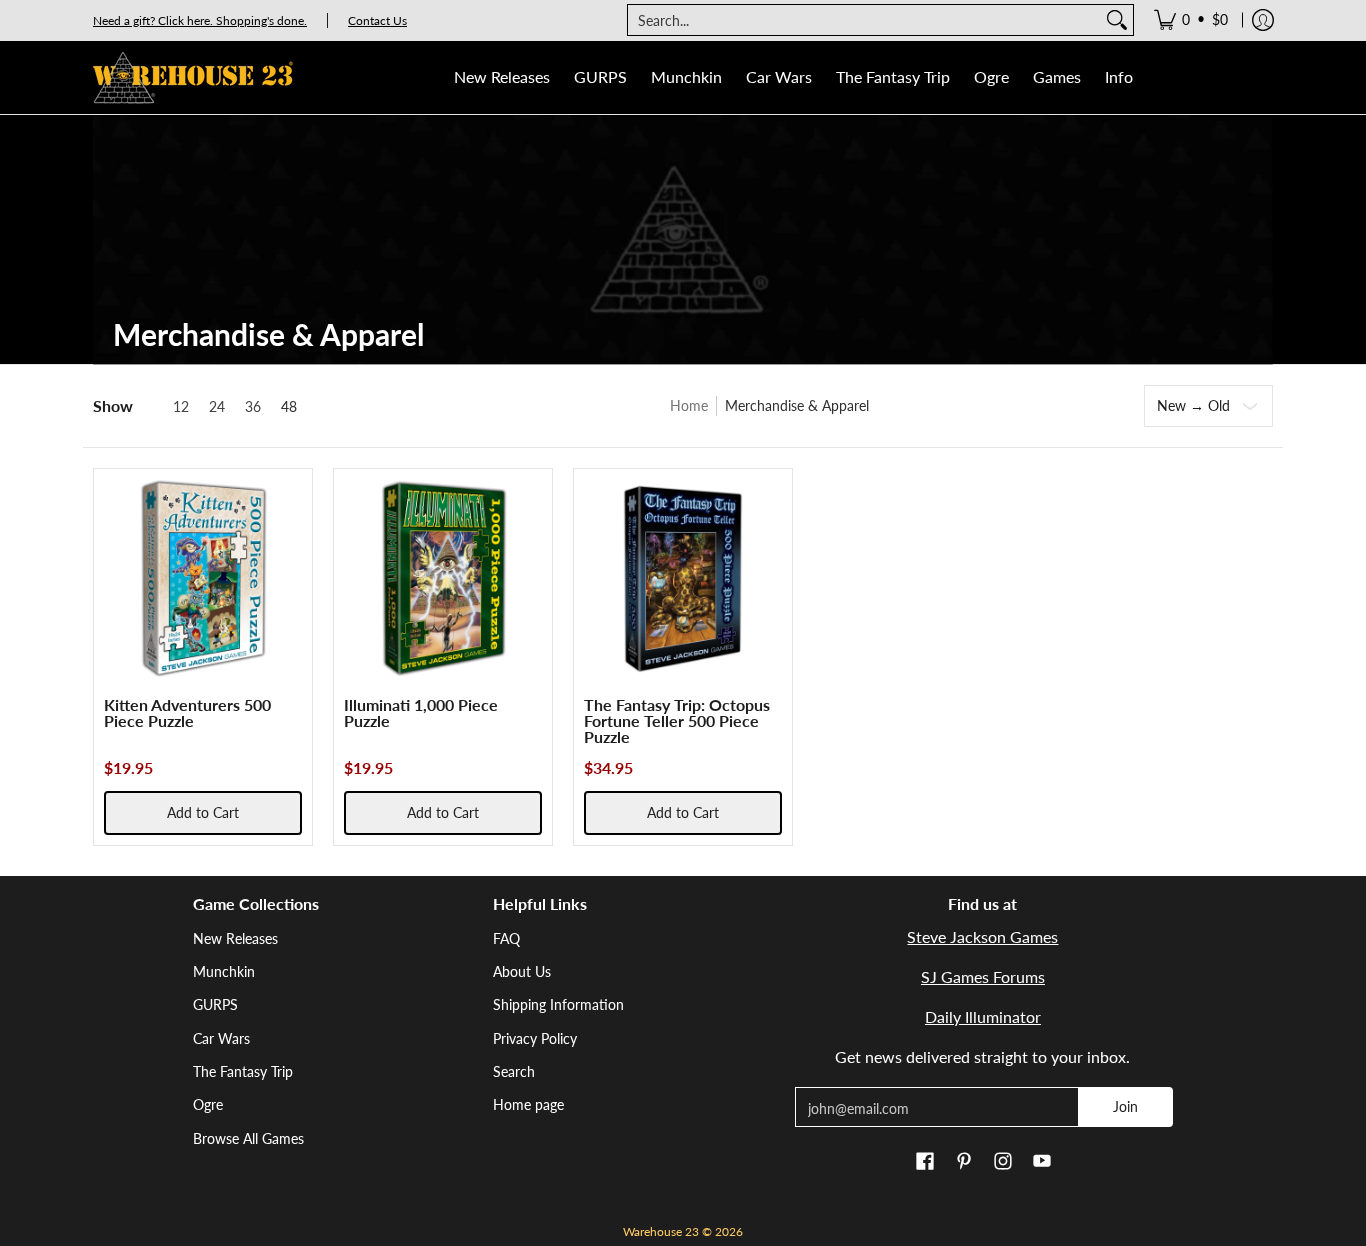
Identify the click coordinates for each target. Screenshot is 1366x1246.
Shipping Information (558, 1004)
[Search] (1117, 20)
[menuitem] (1191, 20)
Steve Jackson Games (982, 936)
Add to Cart (203, 812)
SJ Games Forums (983, 976)
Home (689, 405)
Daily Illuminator (983, 1016)
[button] (925, 1162)
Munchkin (224, 971)
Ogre (208, 1104)
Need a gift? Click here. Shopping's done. (200, 20)
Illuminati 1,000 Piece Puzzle (421, 712)
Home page (528, 1104)
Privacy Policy (535, 1038)
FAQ (506, 938)
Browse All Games (248, 1138)
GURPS (215, 1004)
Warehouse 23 (661, 1231)
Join (1125, 1106)
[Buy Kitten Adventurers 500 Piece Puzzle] (203, 578)
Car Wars (221, 1038)
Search (514, 1071)
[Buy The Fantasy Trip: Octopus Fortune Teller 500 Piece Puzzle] (683, 578)
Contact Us (377, 20)
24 (217, 407)
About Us (522, 971)
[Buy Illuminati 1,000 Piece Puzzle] (443, 578)
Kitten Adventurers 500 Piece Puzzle (187, 712)
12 (181, 407)
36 (253, 407)
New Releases (235, 938)
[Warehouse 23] (193, 77)
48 (289, 407)
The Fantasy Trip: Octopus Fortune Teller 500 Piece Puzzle (677, 720)
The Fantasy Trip (243, 1071)
